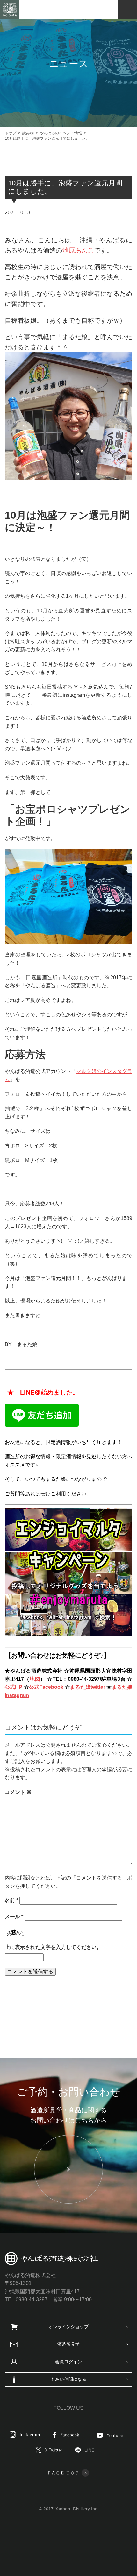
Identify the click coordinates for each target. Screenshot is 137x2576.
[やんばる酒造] (10, 10)
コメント (18, 1792)
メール (14, 1917)
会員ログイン (68, 2362)
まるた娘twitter (87, 1687)
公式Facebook (46, 1687)
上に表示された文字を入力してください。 (53, 1947)
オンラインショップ (68, 2327)
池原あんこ (78, 250)
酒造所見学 (68, 2344)
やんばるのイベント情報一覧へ (67, 2004)
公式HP (14, 1687)
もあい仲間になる (68, 2379)
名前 (11, 1900)
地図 (35, 1679)
